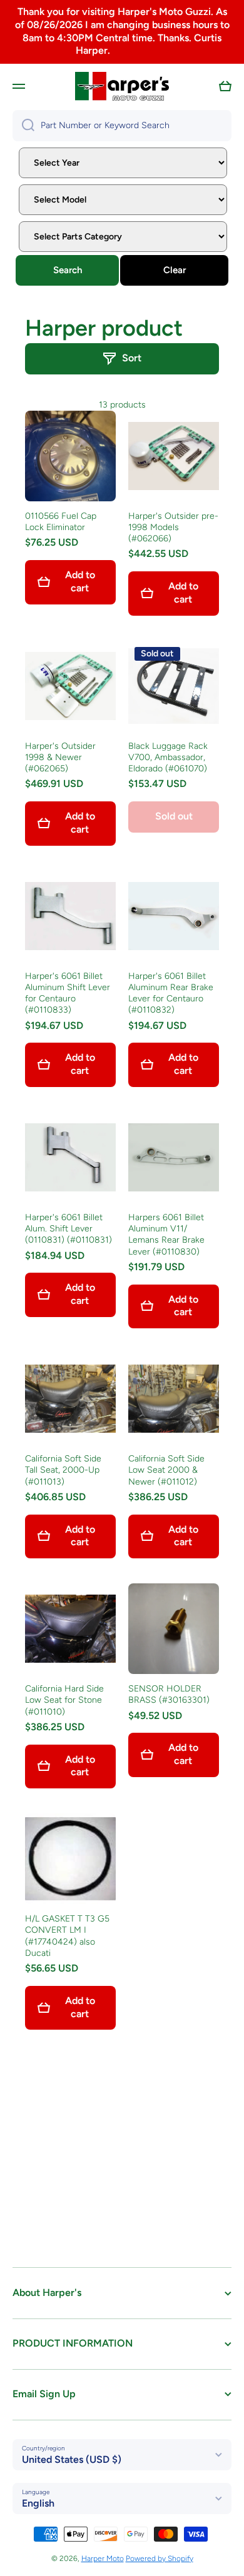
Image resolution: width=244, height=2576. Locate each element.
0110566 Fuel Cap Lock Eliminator (61, 522)
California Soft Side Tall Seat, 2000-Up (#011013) (63, 1470)
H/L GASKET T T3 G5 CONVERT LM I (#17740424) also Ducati (67, 1936)
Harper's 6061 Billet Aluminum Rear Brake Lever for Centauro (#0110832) (171, 993)
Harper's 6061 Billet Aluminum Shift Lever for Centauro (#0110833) (68, 993)
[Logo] (122, 86)
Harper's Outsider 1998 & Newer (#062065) (60, 757)
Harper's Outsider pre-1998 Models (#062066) (173, 527)
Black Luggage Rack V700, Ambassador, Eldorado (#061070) (168, 757)
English (38, 2503)
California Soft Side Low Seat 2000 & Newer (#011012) (166, 1470)
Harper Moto (103, 2558)
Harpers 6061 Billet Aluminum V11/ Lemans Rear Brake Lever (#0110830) (166, 1235)
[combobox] (122, 126)
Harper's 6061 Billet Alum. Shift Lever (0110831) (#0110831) (69, 1229)
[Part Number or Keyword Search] (23, 126)
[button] (225, 86)
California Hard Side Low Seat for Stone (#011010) (64, 1700)
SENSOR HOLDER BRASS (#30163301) (169, 1694)
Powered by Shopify (160, 2558)
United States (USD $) (72, 2459)
